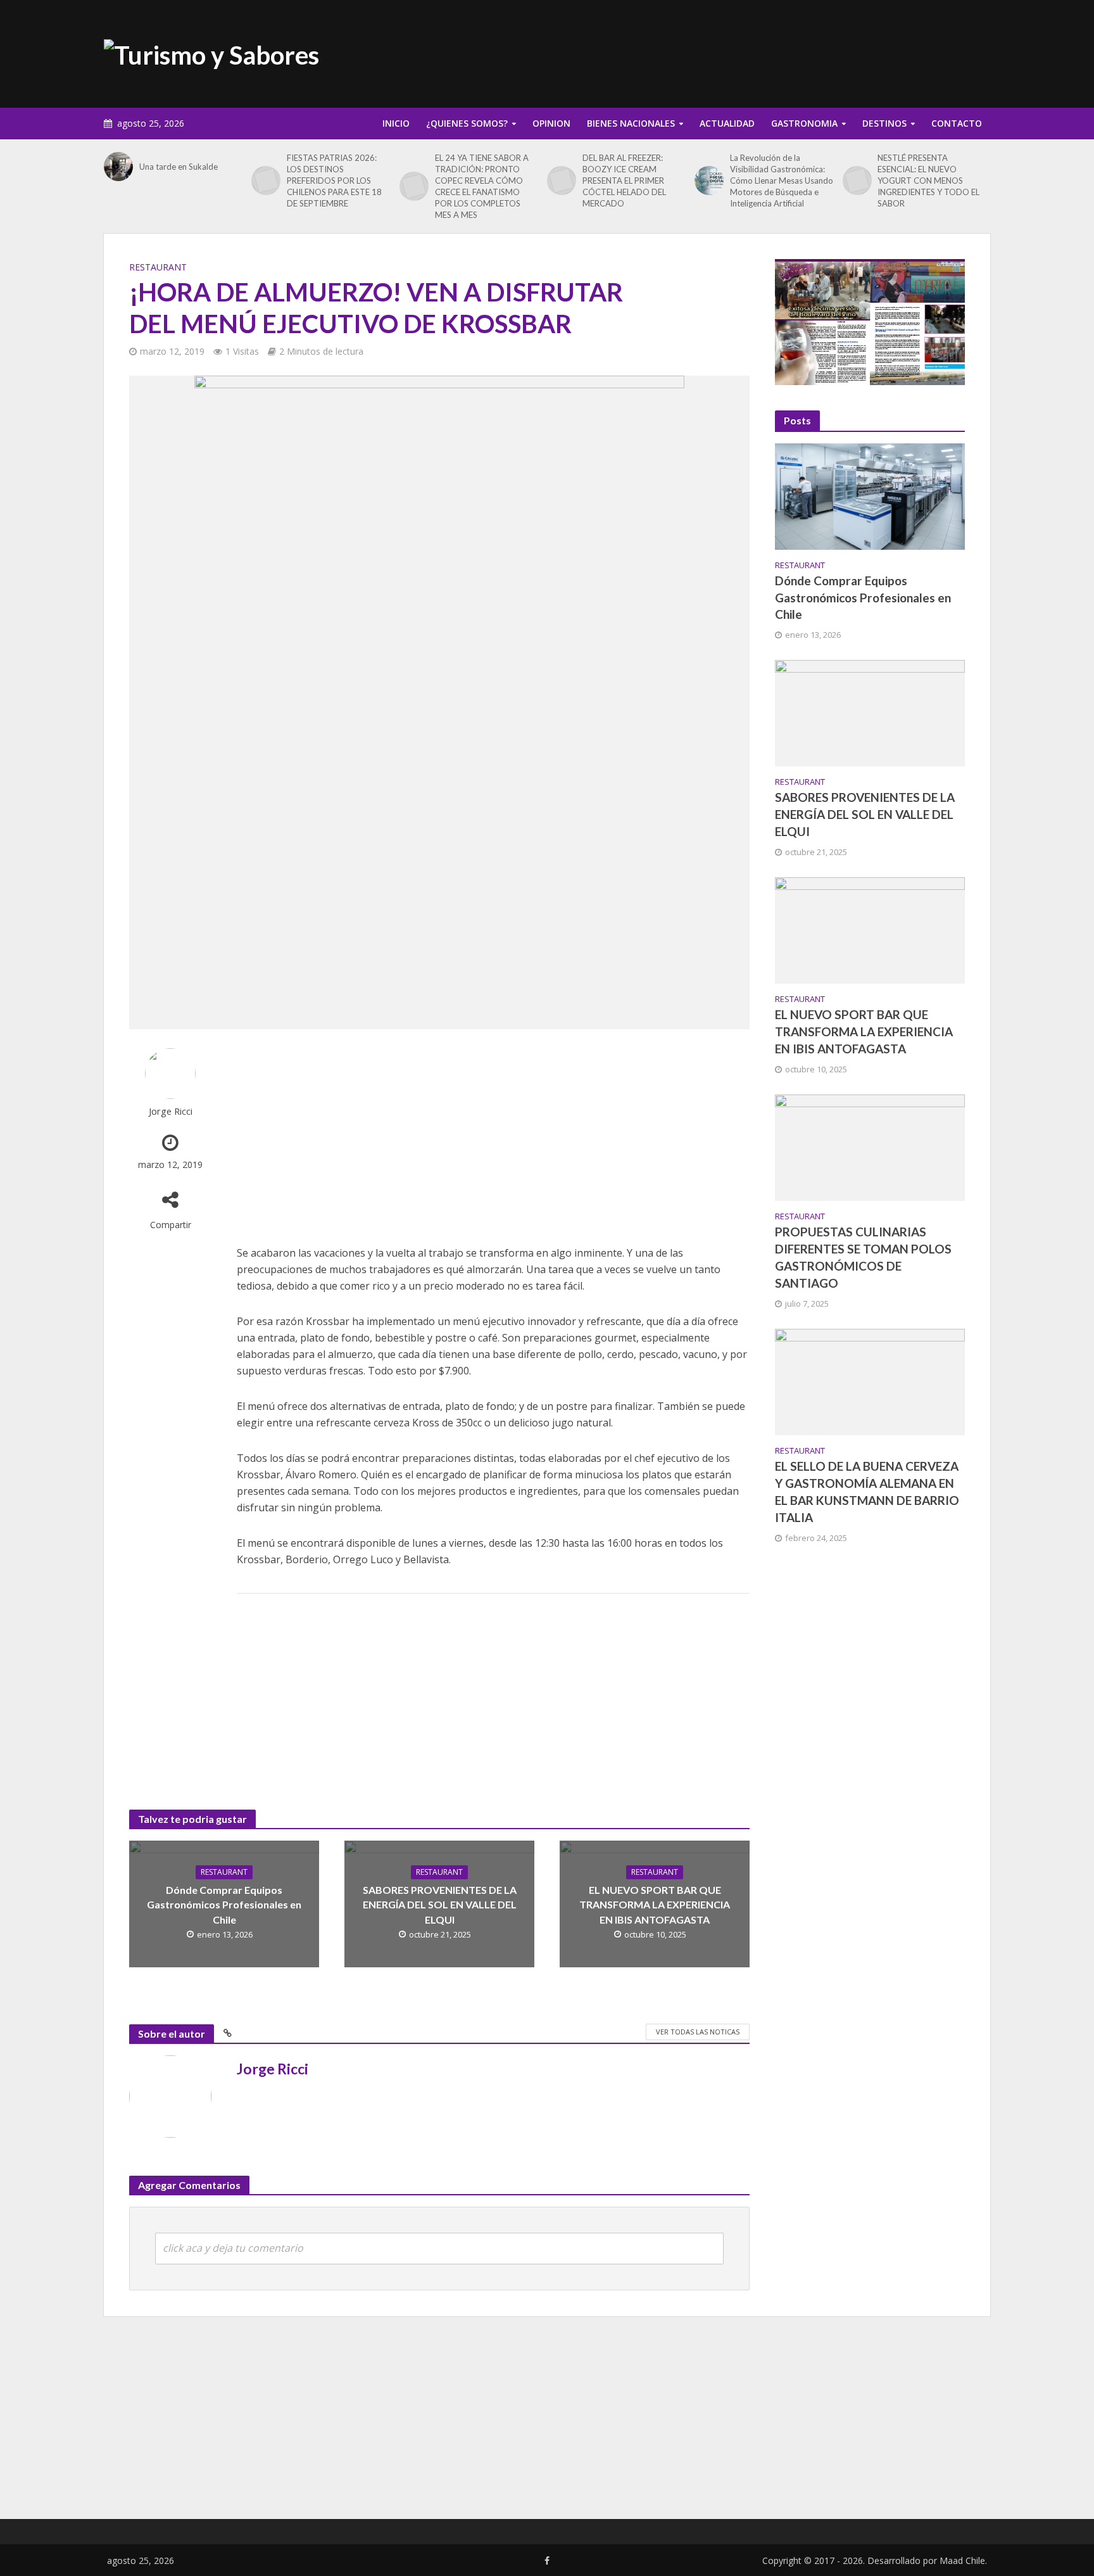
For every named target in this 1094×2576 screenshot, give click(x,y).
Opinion (551, 123)
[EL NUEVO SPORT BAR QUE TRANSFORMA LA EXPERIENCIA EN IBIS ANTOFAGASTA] (870, 929)
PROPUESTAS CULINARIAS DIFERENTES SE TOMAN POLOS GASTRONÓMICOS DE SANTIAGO (863, 1257)
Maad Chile (962, 2560)
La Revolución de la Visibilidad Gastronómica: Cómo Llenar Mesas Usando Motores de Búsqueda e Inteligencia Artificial (782, 181)
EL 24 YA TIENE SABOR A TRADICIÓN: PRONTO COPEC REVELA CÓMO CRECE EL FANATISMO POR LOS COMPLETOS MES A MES (482, 186)
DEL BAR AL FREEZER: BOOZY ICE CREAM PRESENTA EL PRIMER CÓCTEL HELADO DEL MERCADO (624, 181)
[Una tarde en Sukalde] (118, 167)
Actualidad (727, 123)
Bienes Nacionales (631, 123)
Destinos (884, 123)
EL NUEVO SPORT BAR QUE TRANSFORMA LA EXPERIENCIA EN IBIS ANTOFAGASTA (655, 1904)
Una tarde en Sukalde (179, 167)
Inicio (396, 123)
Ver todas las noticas (698, 2032)
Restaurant (158, 267)
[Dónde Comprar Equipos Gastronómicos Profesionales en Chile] (870, 495)
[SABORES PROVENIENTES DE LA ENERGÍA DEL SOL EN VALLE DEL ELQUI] (870, 712)
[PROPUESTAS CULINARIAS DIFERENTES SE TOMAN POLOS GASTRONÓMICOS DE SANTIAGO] (870, 1146)
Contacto (957, 123)
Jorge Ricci (171, 1111)
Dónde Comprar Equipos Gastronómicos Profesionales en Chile (224, 1904)
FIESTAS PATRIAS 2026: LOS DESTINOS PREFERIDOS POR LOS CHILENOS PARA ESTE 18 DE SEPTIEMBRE (334, 181)
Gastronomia (804, 123)
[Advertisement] (760, 51)
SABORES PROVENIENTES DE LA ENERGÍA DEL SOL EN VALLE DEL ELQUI (440, 1904)
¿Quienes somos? (467, 123)
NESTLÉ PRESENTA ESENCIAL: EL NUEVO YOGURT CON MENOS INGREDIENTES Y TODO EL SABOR (928, 181)
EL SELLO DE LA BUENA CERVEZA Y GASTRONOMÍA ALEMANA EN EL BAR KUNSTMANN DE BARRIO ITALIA (867, 1492)
